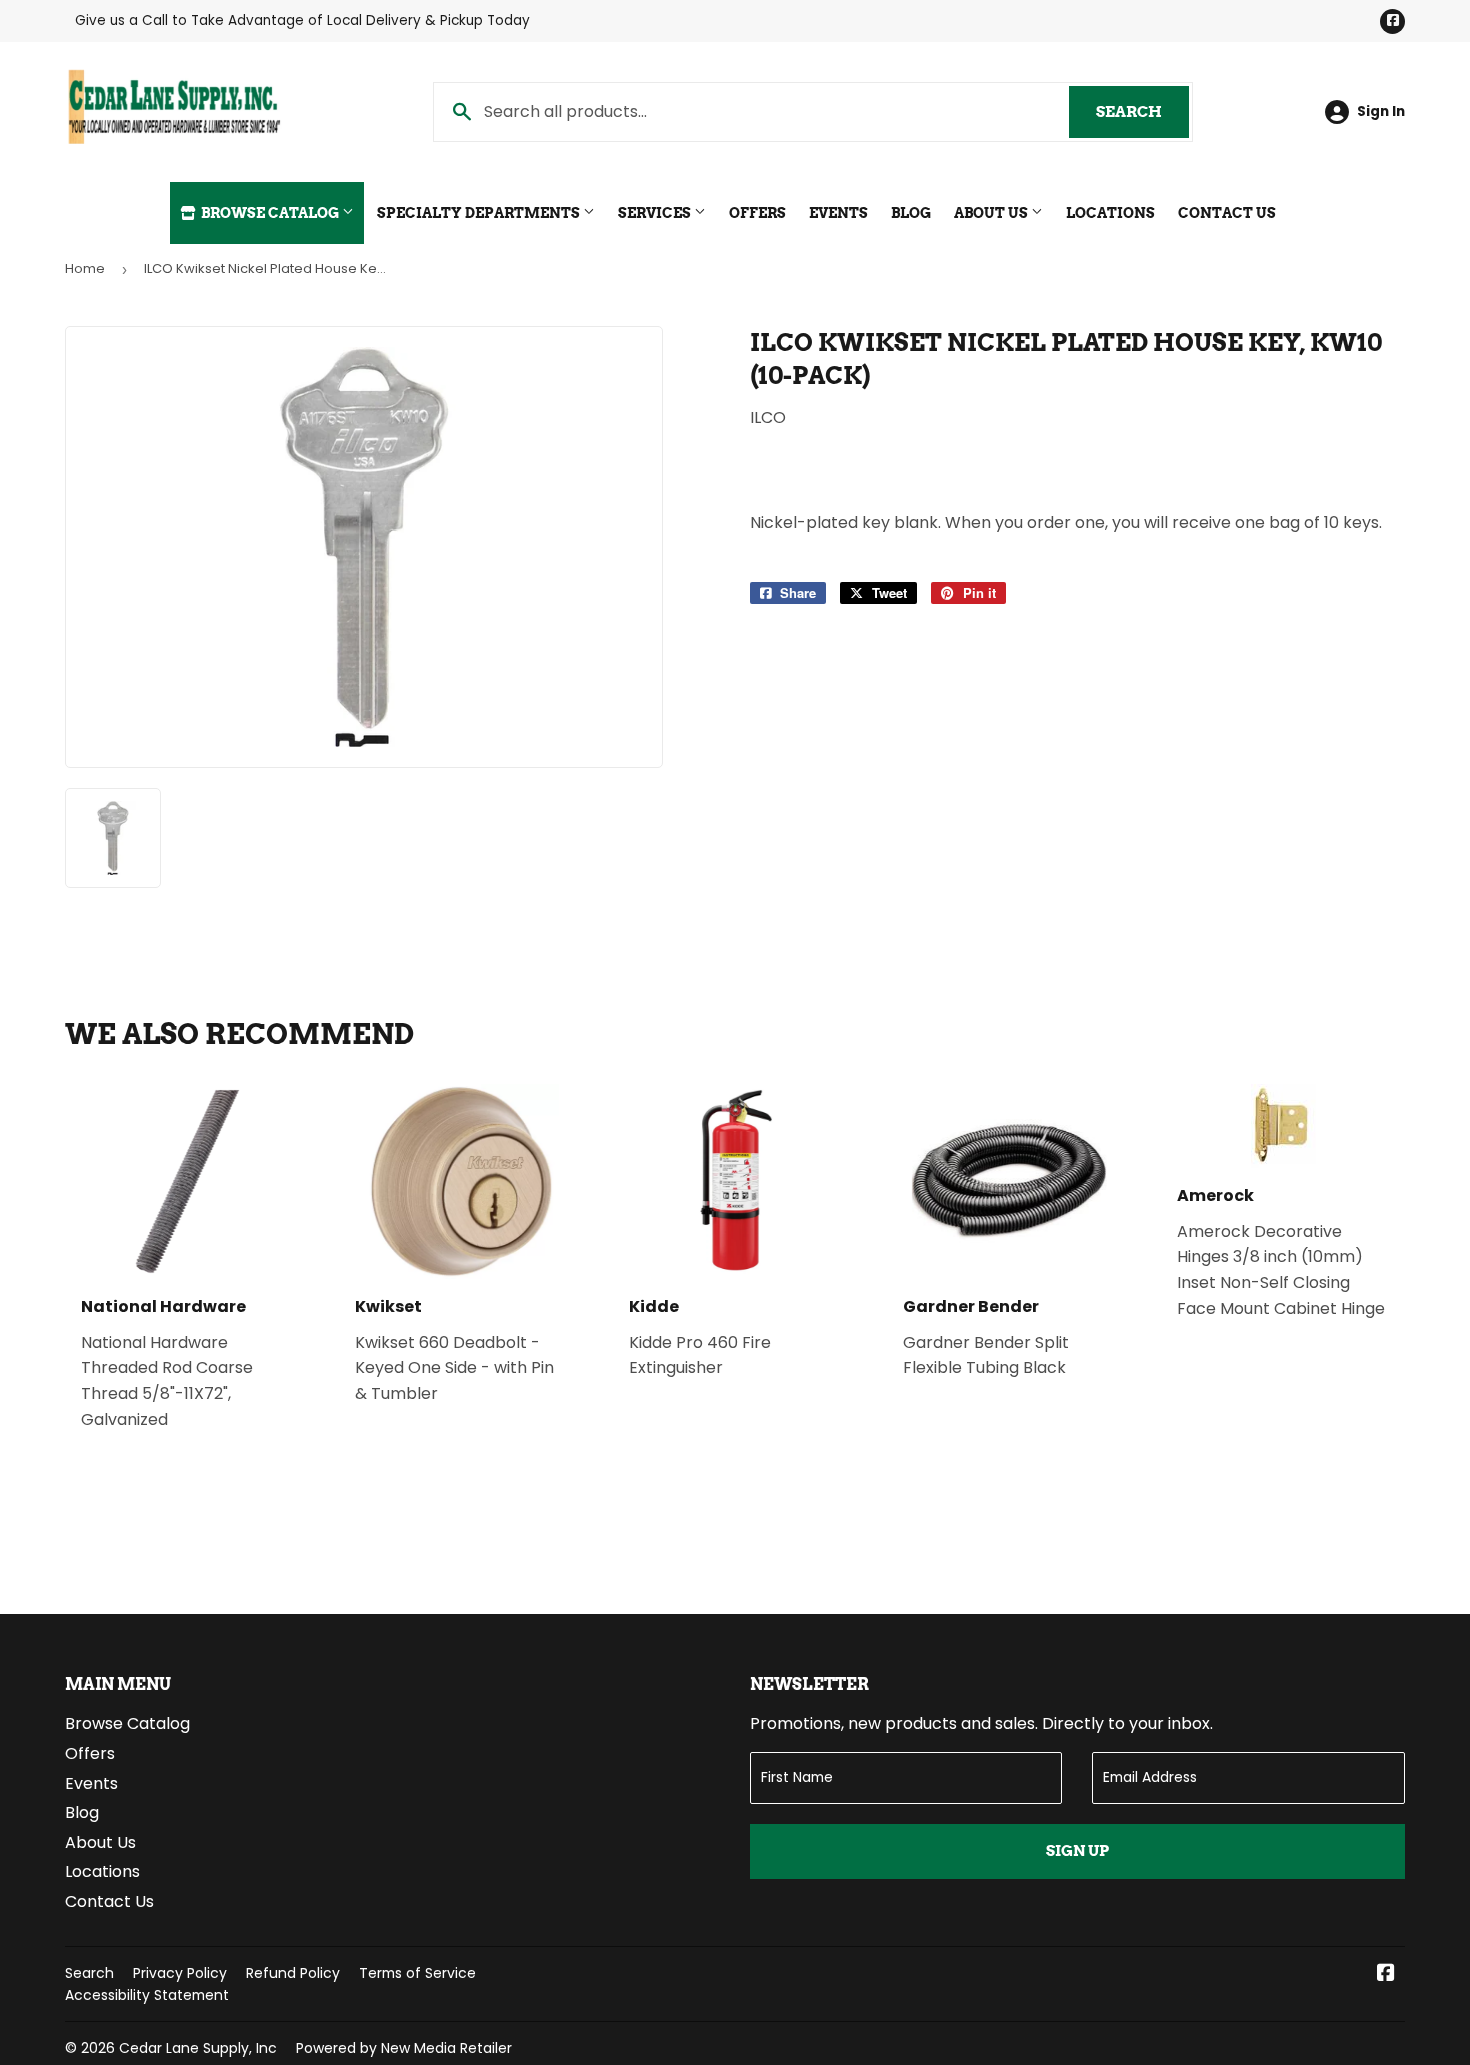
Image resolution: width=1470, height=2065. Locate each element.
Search (1142, 112)
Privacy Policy (180, 1973)
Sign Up (1077, 1851)
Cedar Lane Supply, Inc (198, 2048)
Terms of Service (417, 1973)
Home (85, 268)
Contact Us (1227, 213)
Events (838, 213)
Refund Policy (293, 1973)
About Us (992, 213)
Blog (911, 213)
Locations (1110, 213)
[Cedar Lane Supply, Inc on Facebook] (1386, 1974)
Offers (757, 213)
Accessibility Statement (147, 1995)
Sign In (1381, 111)
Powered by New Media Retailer (404, 2048)
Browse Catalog (270, 213)
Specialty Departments (480, 213)
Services (656, 213)
